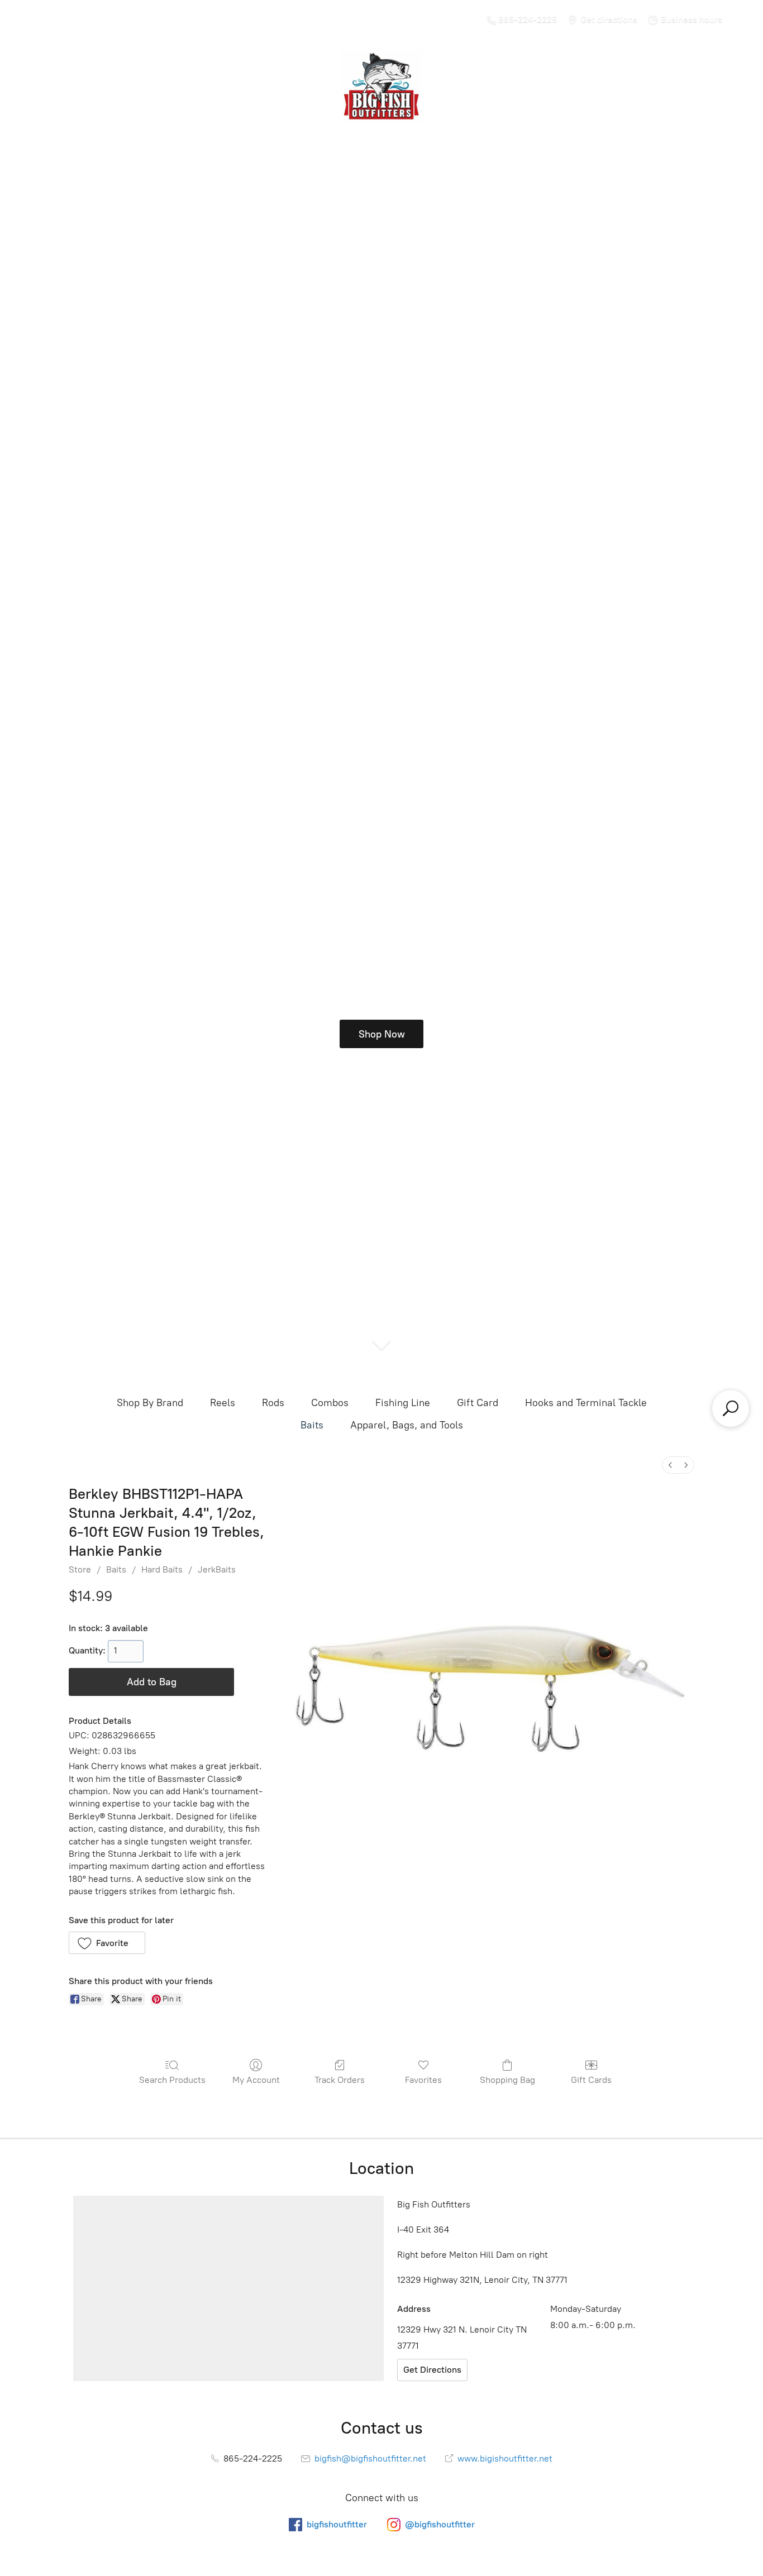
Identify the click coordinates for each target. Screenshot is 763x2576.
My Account (256, 2080)
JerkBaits (217, 1569)
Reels (223, 1403)
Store (80, 1569)
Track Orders (340, 2080)
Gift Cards (591, 2080)
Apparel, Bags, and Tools (407, 1425)
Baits (312, 1425)
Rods (273, 1403)
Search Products (172, 2080)
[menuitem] (670, 1465)
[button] (107, 1943)
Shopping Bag (507, 2080)
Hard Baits (162, 1569)
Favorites (423, 2080)
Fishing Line (403, 1403)
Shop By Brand (150, 1403)
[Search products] (731, 1408)
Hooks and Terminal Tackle (586, 1403)
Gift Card (478, 1403)
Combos (330, 1403)
